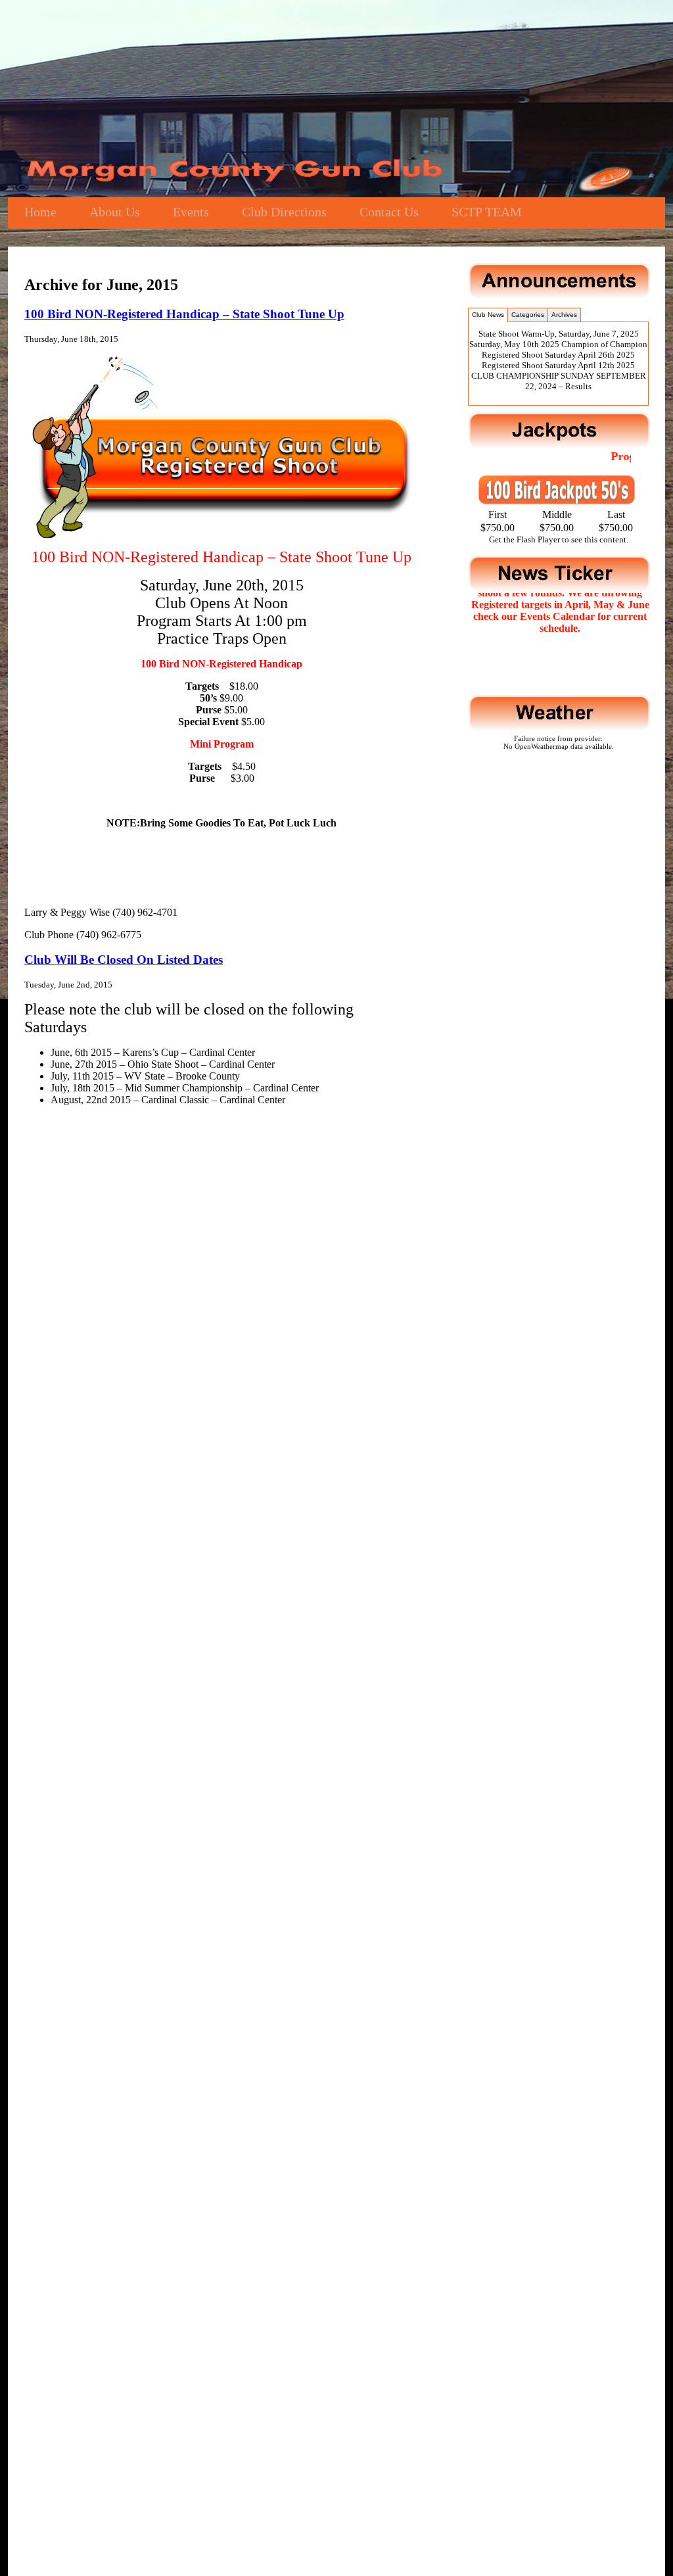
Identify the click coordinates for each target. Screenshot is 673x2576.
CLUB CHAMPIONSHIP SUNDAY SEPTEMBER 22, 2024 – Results (559, 381)
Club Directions (284, 212)
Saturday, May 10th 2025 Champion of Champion (558, 344)
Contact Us (389, 212)
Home (40, 212)
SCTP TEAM (487, 212)
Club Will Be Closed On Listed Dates (124, 960)
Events (191, 212)
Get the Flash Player (524, 539)
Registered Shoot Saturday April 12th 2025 (558, 365)
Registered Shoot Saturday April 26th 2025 (558, 355)
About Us (115, 212)
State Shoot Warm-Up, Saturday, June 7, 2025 (559, 334)
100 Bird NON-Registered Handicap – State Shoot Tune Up (184, 314)
